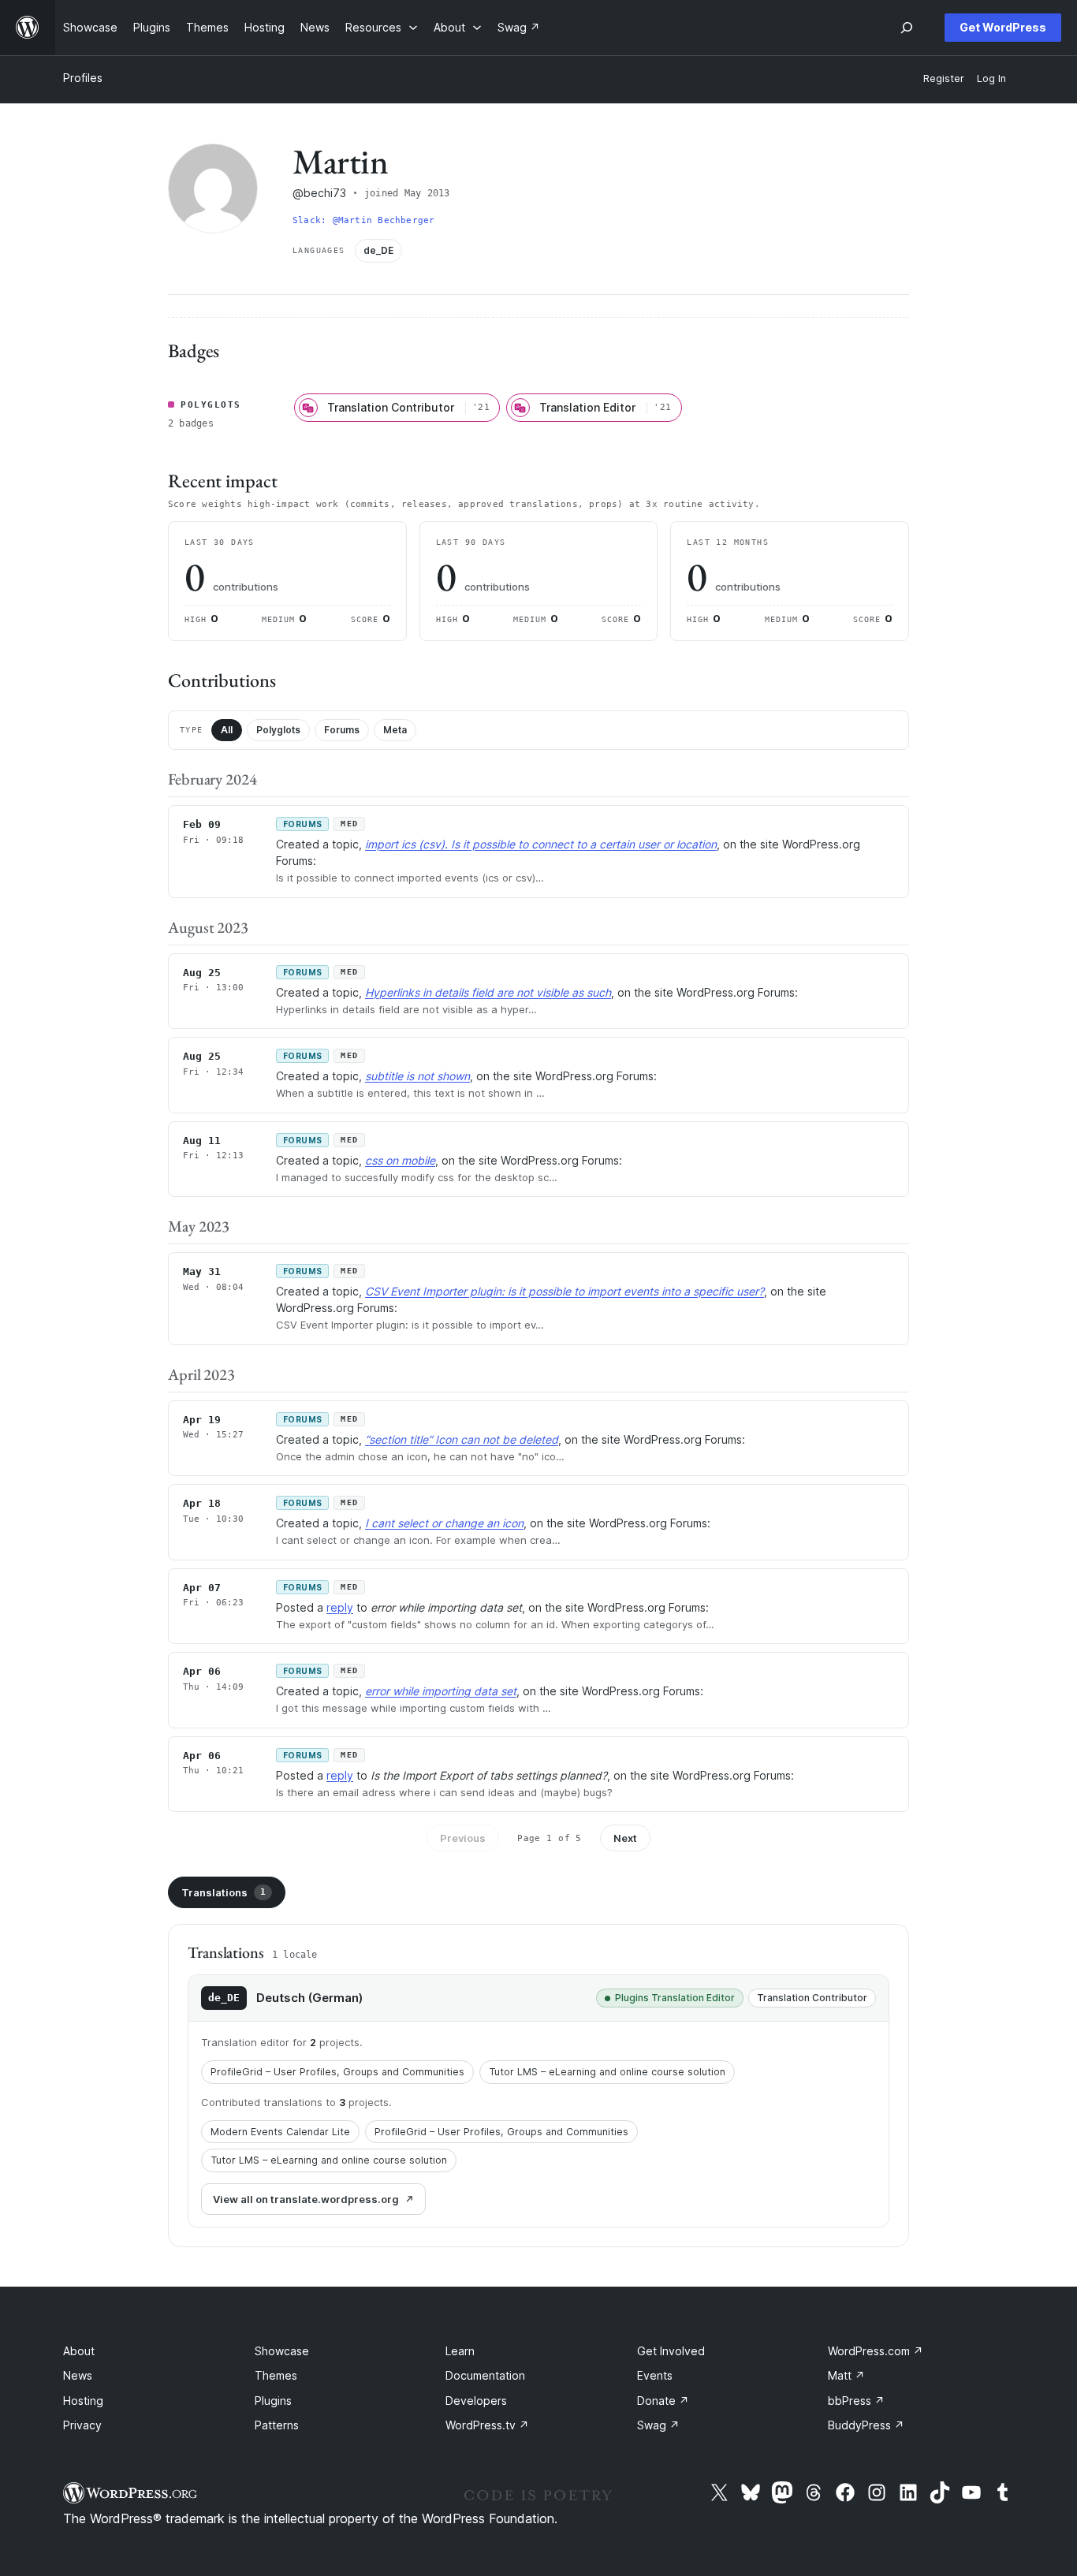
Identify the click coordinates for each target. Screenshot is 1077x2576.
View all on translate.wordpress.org (306, 2199)
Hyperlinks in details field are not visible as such (488, 992)
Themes (276, 2375)
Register (944, 78)
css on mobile (400, 1160)
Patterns (277, 2425)
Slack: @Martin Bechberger (364, 220)
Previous (463, 1838)
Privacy (82, 2425)
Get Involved (671, 2351)
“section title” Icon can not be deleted (462, 1439)
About (79, 2351)
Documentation (485, 2375)
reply (340, 1607)
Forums (342, 730)
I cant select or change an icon (444, 1523)
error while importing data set (441, 1691)
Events (655, 2375)
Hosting (83, 2401)
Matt (846, 2375)
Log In (991, 78)
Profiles (83, 78)
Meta (395, 730)
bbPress (856, 2401)
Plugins (273, 2401)
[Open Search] (907, 28)
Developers (476, 2401)
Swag (658, 2425)
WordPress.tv (487, 2425)
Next (625, 1838)
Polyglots (278, 730)
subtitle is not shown (417, 1076)
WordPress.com (876, 2351)
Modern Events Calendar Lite (280, 2132)
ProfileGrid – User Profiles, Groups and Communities (337, 2072)
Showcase (282, 2351)
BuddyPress (866, 2425)
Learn (460, 2351)
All (227, 730)
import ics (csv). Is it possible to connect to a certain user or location (541, 844)
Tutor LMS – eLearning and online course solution (607, 2072)
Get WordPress (1003, 27)
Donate (663, 2401)
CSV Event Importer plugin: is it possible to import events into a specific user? (565, 1291)
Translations (224, 1892)
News (78, 2375)
